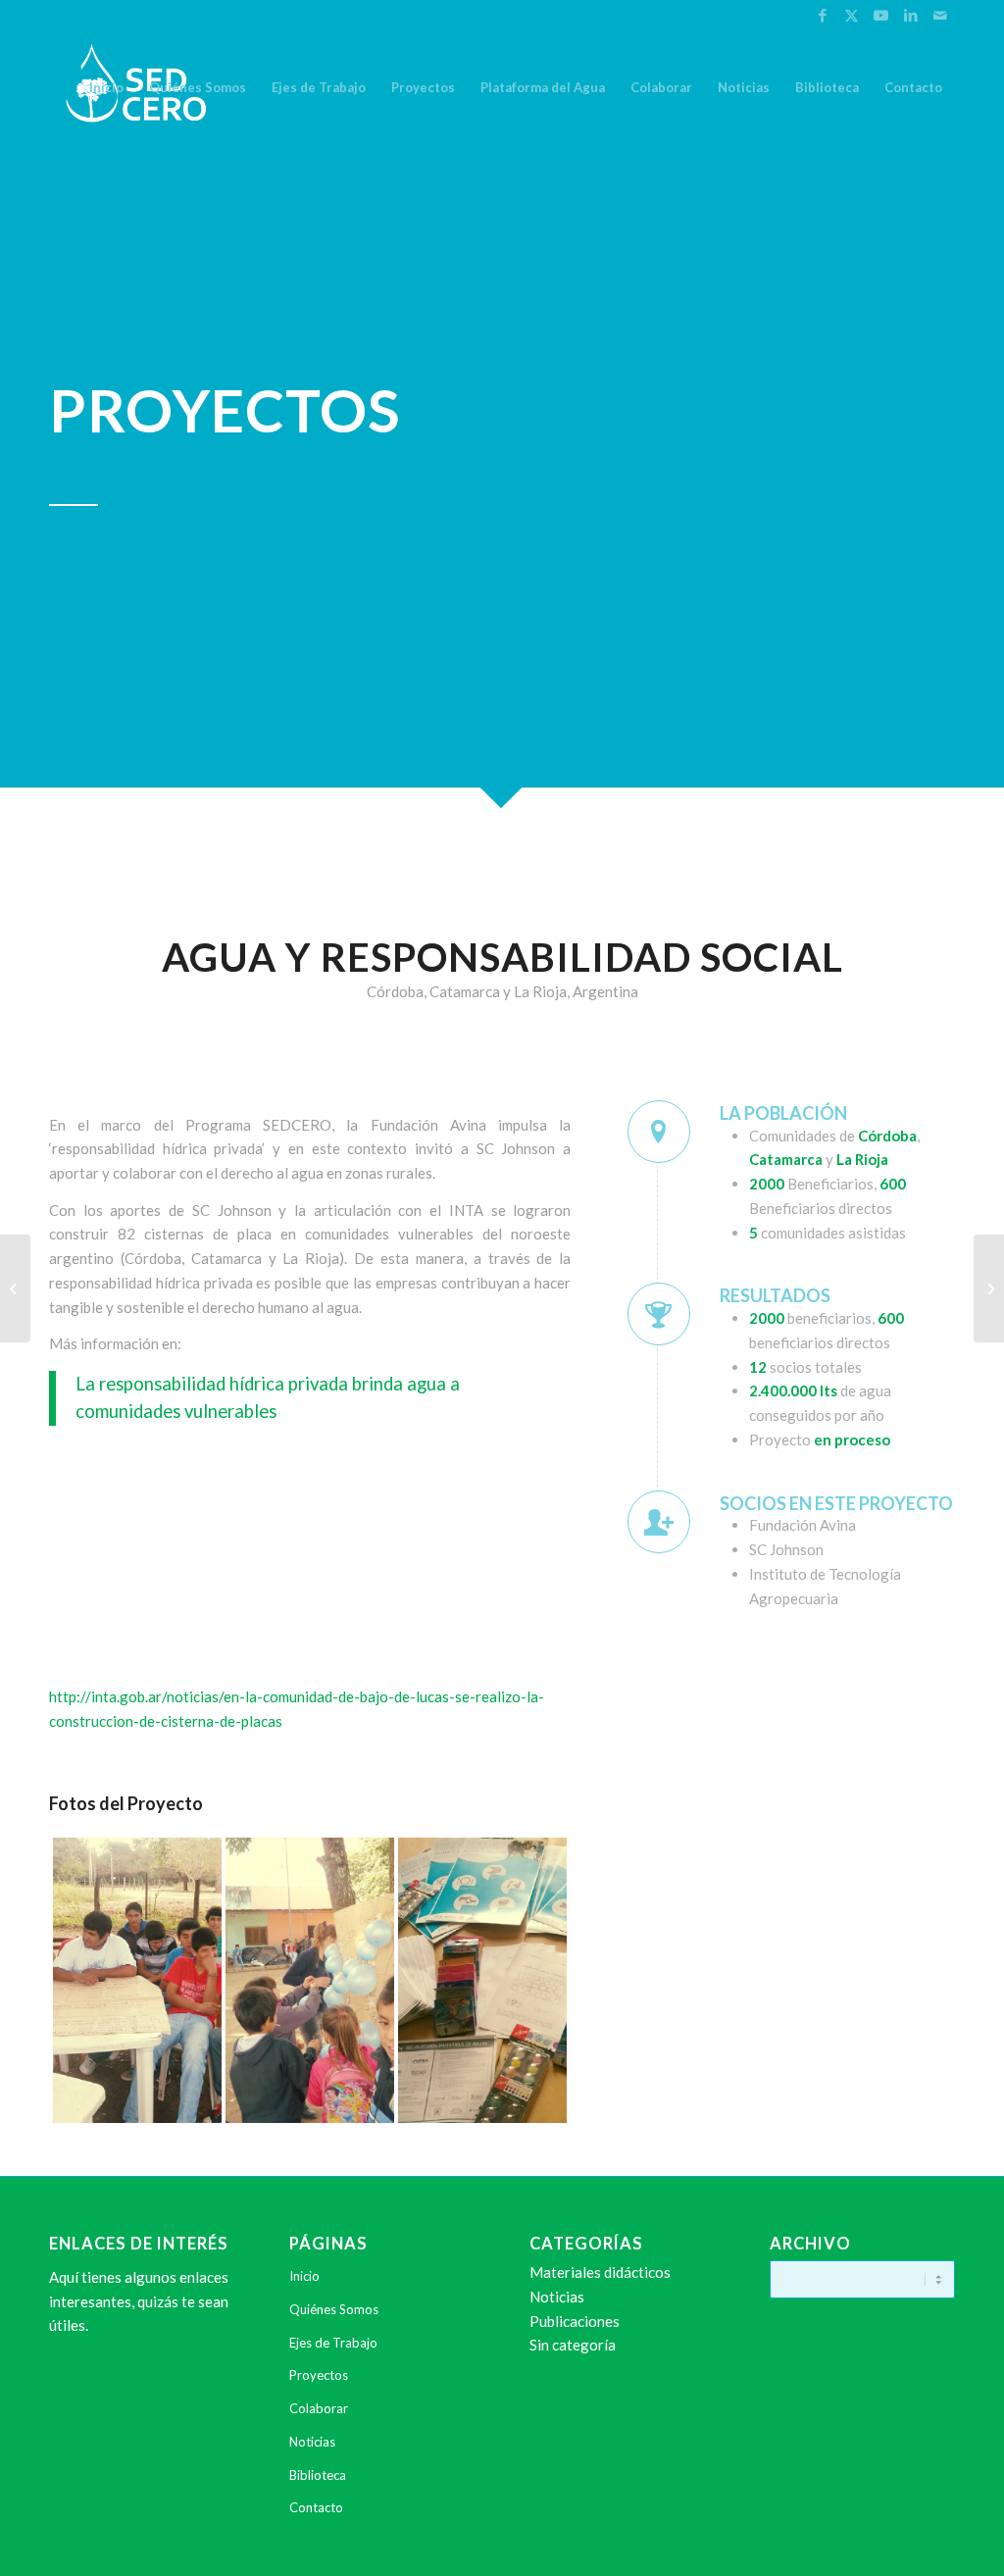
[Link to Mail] (940, 15)
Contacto (316, 2507)
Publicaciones (575, 2321)
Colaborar (319, 2408)
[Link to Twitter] (852, 15)
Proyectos (319, 2375)
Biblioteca (318, 2475)
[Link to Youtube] (881, 15)
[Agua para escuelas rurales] (15, 1288)
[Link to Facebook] (822, 15)
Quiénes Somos (334, 2309)
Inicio (304, 2276)
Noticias (312, 2442)
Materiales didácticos (600, 2272)
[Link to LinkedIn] (910, 15)
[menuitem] (106, 87)
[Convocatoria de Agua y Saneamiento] (989, 1288)
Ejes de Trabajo (333, 2343)
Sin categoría (573, 2345)
